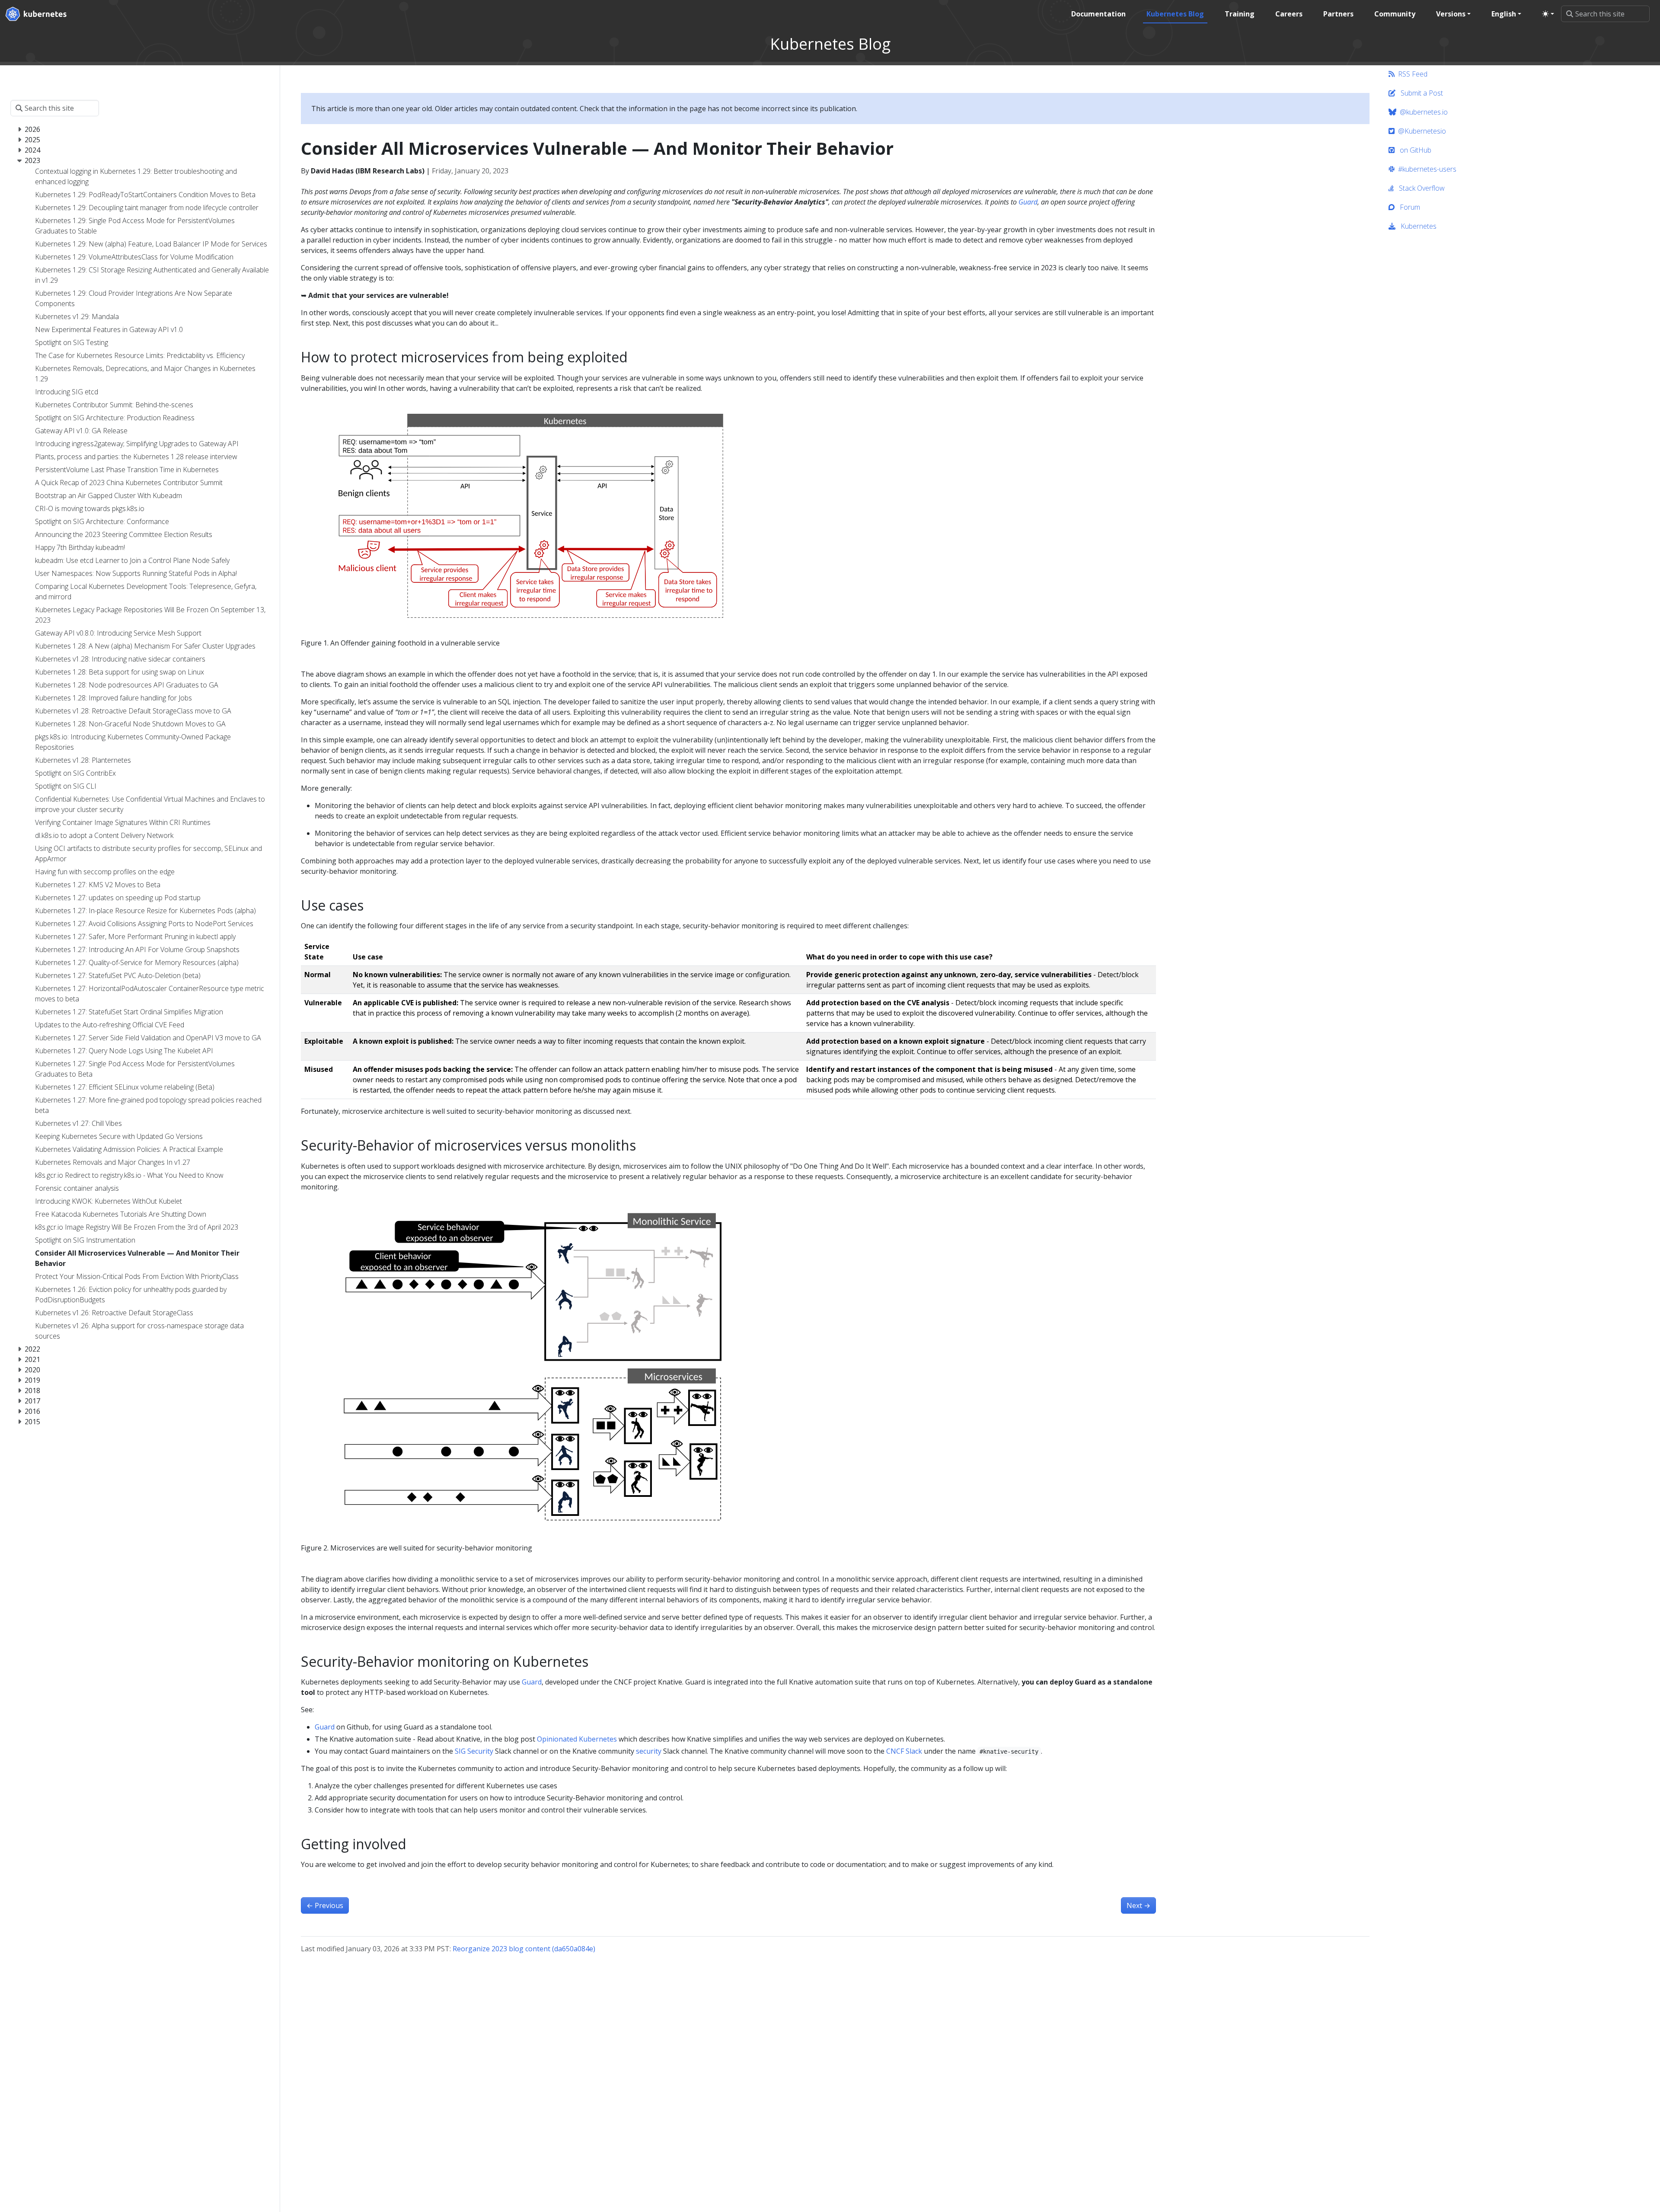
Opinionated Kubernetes (577, 1739)
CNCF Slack (904, 1751)
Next (1138, 1905)
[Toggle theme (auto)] (1548, 14)
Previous (325, 1905)
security (649, 1751)
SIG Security (474, 1751)
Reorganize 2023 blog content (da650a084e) (524, 1949)
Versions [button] (1451, 14)
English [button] (1504, 14)
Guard (1028, 202)
